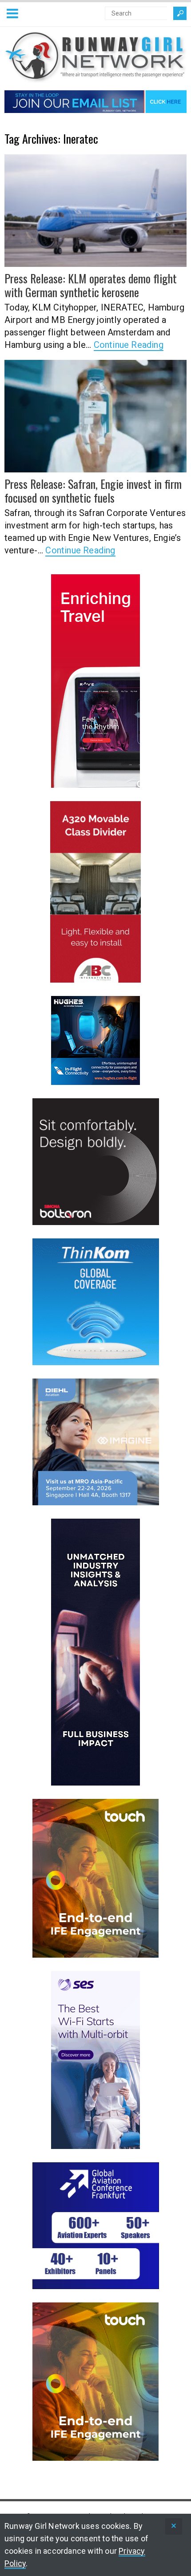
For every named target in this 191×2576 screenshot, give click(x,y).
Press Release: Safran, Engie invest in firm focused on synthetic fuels (93, 491)
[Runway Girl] (95, 78)
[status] (174, 2526)
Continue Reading (129, 345)
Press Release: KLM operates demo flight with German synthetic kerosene (91, 285)
